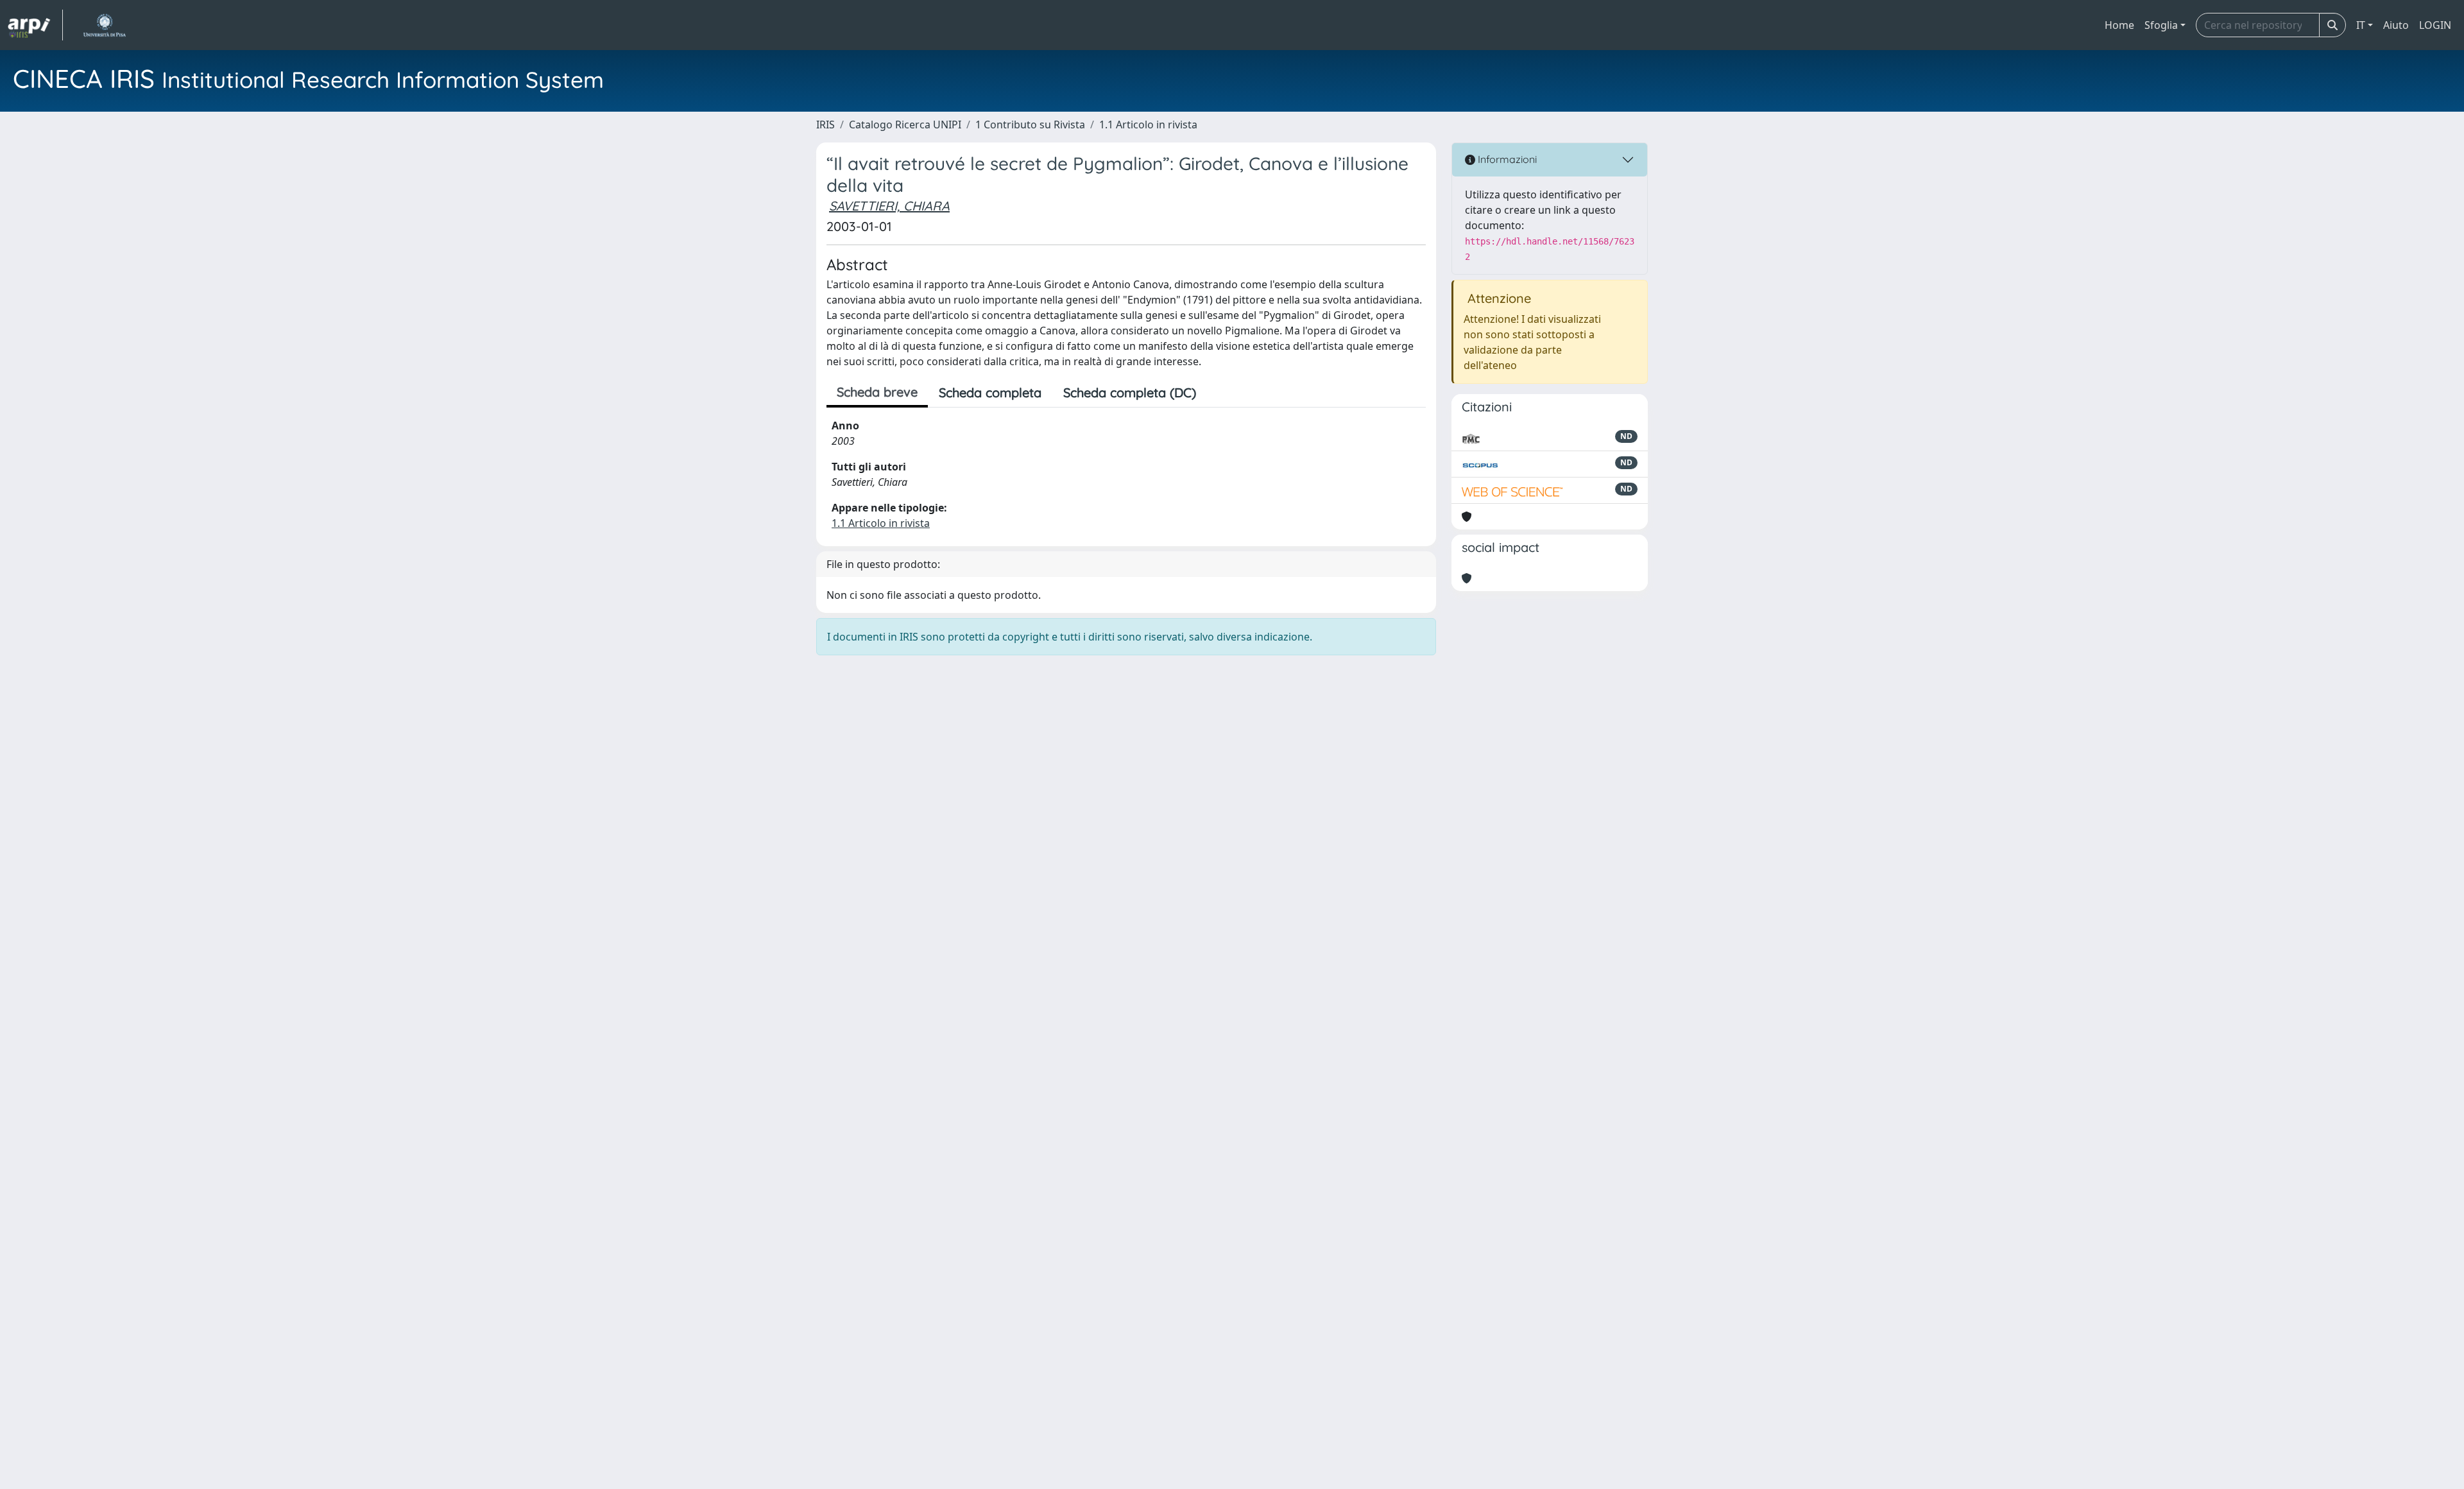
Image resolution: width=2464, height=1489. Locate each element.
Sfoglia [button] (2161, 25)
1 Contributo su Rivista (1030, 125)
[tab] (1218, 393)
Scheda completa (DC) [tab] (1130, 392)
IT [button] (2361, 25)
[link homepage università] (104, 25)
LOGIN (2435, 25)
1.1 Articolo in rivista (1148, 125)
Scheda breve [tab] (877, 392)
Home (2119, 25)
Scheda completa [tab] (990, 392)
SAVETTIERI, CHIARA (889, 206)
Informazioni (1506, 159)
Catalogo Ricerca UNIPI (905, 125)
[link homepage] (35, 25)
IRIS (826, 125)
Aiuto (2396, 25)
